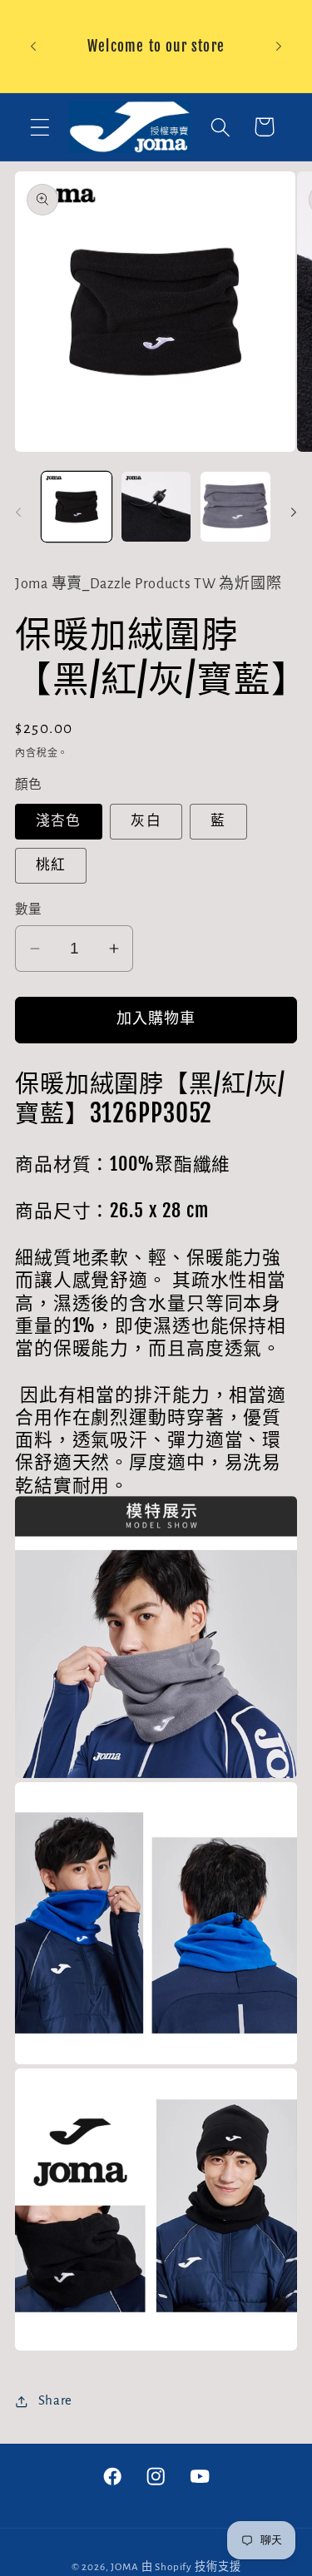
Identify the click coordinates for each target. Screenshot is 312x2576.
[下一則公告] (279, 46)
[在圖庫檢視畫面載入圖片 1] (77, 507)
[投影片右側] (294, 512)
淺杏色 (59, 821)
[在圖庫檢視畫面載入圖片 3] (235, 507)
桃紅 (51, 865)
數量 (29, 910)
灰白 (146, 821)
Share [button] (55, 2400)
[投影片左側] (18, 512)
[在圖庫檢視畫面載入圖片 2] (156, 507)
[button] (40, 127)
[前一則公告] (33, 46)
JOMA (124, 2567)
